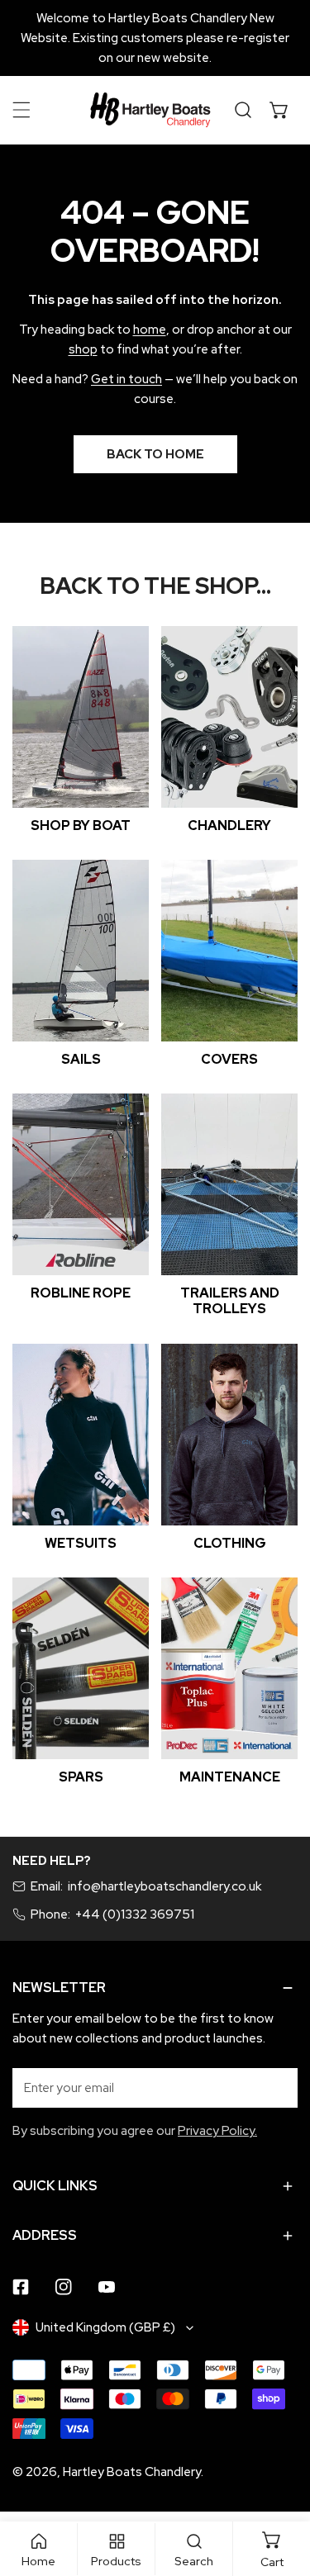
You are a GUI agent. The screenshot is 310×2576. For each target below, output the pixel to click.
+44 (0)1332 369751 (135, 1914)
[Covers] (229, 951)
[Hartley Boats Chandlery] (150, 110)
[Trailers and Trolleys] (229, 1184)
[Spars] (81, 1668)
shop (83, 349)
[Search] (243, 110)
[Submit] (276, 2087)
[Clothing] (229, 1435)
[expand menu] (21, 110)
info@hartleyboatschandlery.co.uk (165, 1886)
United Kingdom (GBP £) (105, 2327)
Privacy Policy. (217, 2131)
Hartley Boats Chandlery (132, 2472)
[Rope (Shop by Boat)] (81, 1184)
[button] (279, 110)
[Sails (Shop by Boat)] (81, 951)
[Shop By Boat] (81, 717)
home (150, 330)
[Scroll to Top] (280, 2488)
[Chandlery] (229, 717)
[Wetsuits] (81, 1435)
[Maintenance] (229, 1668)
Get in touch (126, 379)
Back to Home (155, 454)
